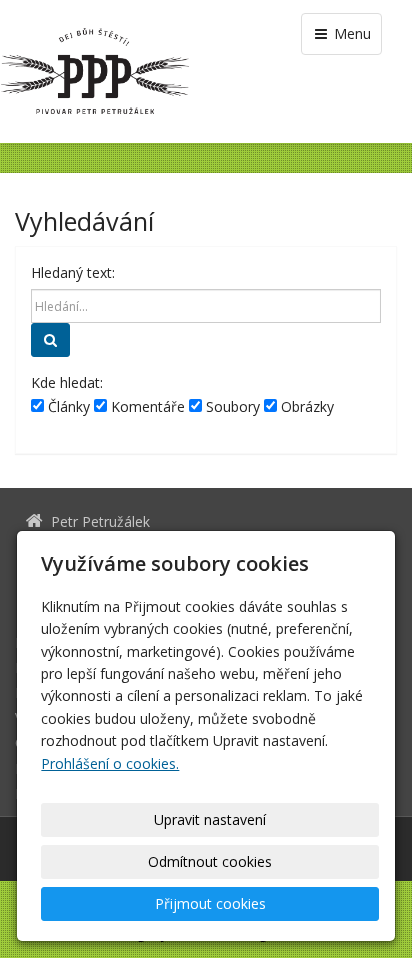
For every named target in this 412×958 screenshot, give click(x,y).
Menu (350, 33)
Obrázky (305, 406)
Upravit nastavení (210, 819)
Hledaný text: (73, 272)
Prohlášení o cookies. (110, 763)
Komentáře (146, 406)
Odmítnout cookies (210, 861)
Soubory (231, 406)
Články (67, 406)
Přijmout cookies (210, 903)
